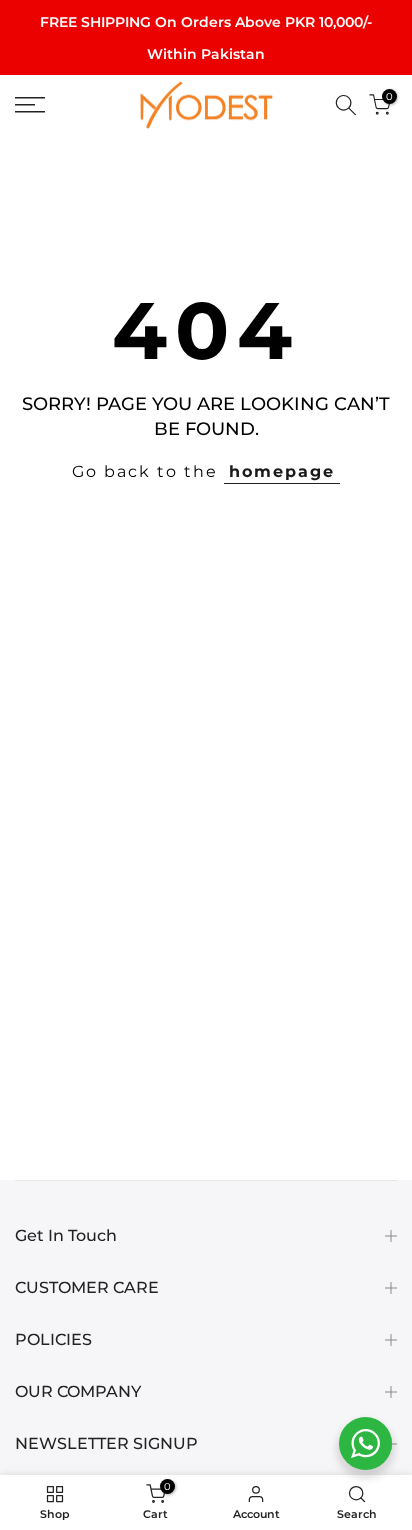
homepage (282, 471)
